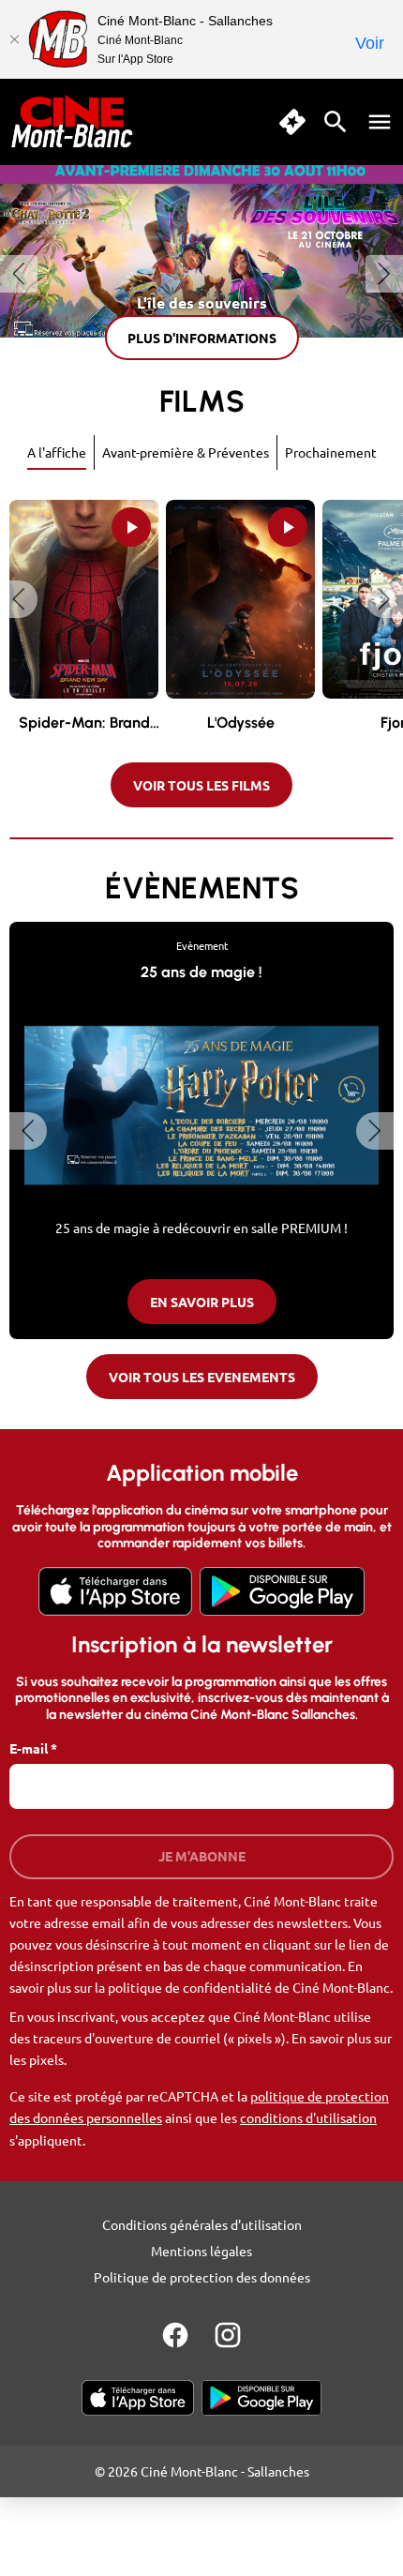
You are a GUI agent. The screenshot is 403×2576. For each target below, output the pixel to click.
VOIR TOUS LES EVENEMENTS (202, 1377)
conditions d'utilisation (308, 2117)
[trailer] (131, 527)
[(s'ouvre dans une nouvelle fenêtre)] (115, 1591)
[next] (384, 274)
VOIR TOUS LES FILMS (201, 785)
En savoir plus (202, 1302)
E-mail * (33, 1748)
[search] (336, 122)
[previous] (19, 274)
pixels (46, 2059)
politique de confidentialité (190, 1987)
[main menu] (380, 122)
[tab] (57, 452)
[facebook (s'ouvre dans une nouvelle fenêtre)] (175, 2335)
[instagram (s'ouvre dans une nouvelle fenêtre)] (228, 2335)
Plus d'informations (202, 338)
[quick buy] (292, 122)
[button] (19, 599)
